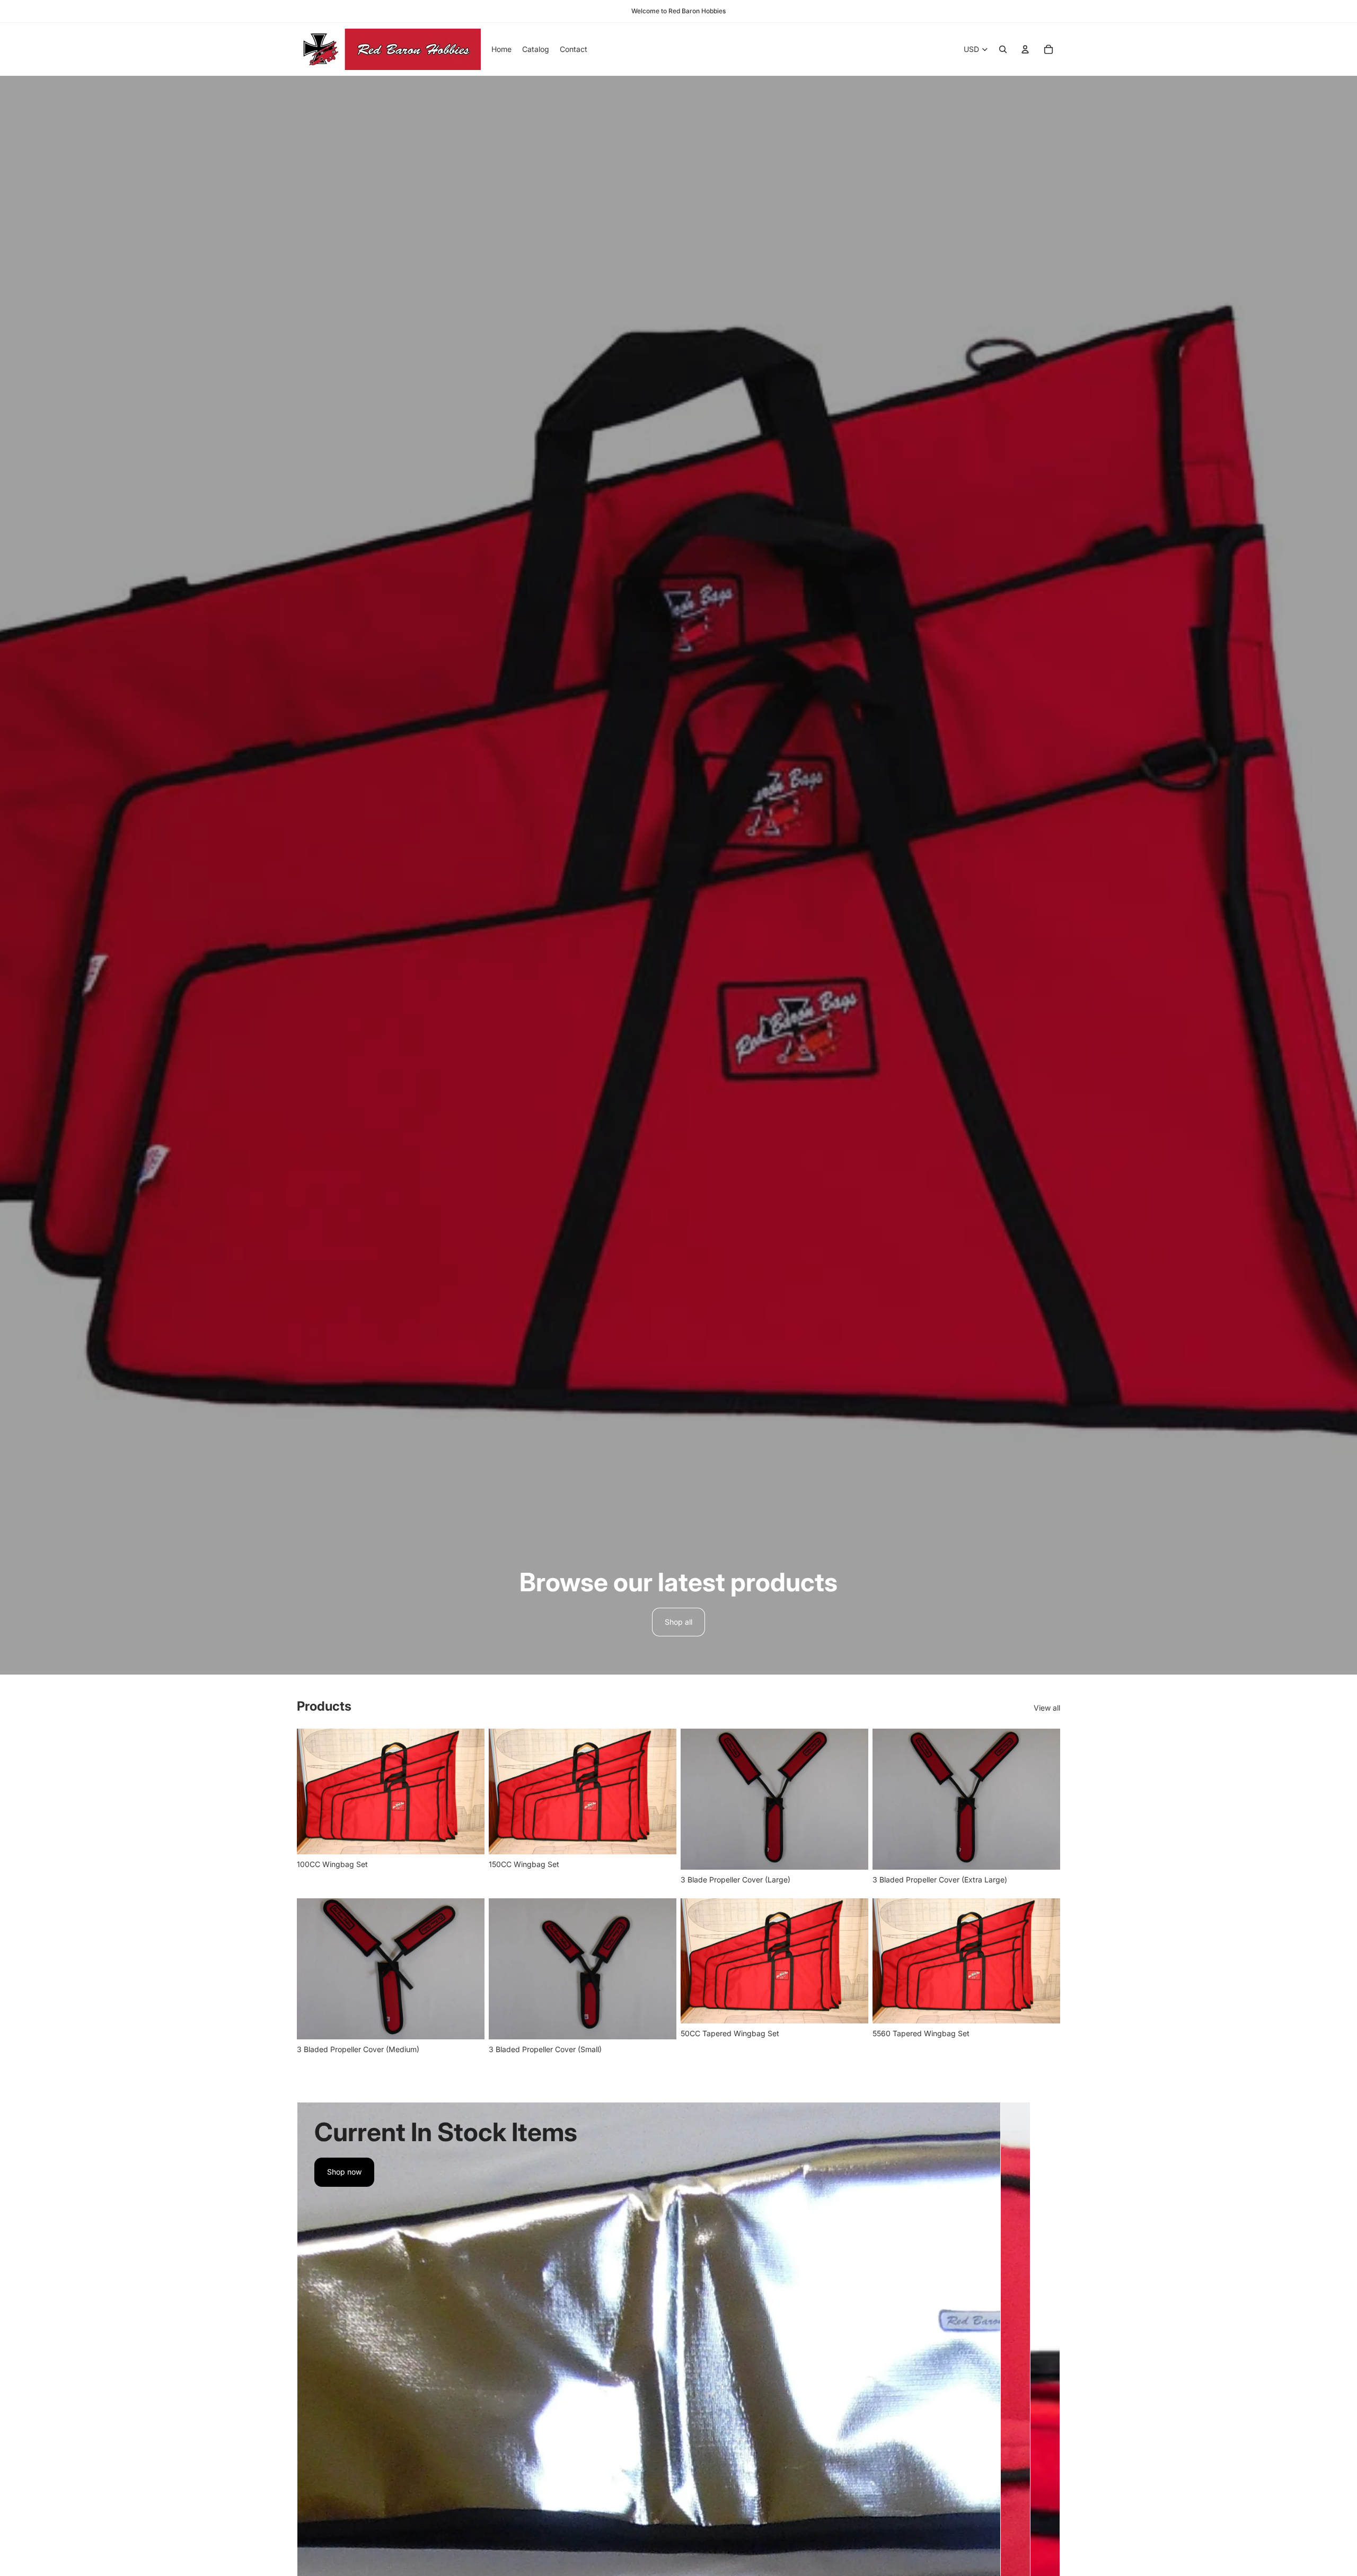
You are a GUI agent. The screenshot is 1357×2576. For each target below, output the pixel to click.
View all (1047, 1708)
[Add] (468, 1838)
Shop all (678, 1622)
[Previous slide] (313, 1791)
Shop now (344, 2172)
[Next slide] (469, 1791)
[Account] (1025, 49)
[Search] (1003, 49)
